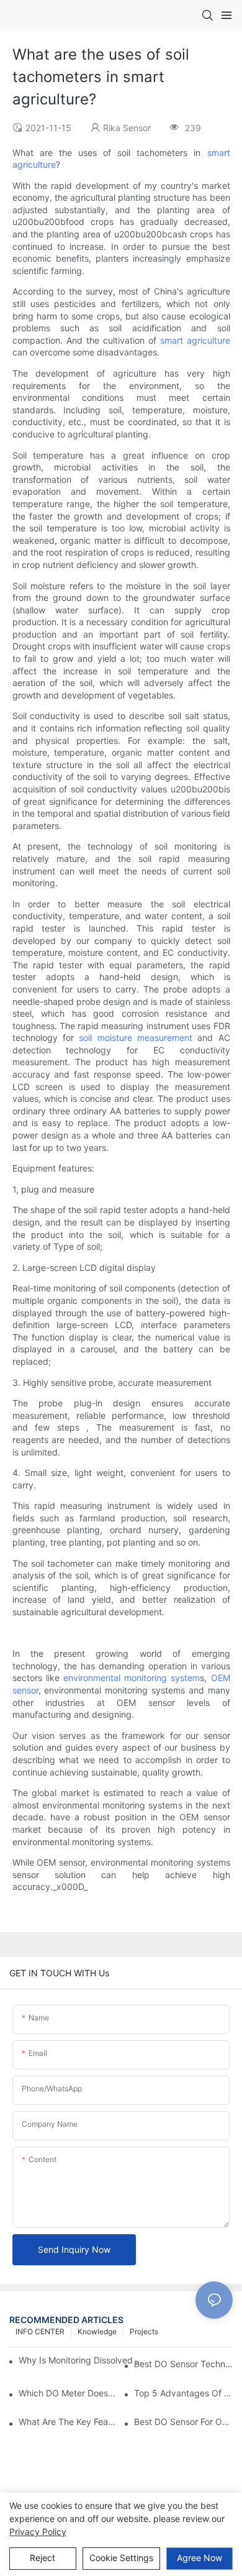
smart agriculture (195, 340)
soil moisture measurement (136, 1038)
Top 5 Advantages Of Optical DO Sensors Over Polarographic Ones (183, 2393)
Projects (144, 2331)
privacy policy (38, 2532)
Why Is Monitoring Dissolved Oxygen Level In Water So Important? (83, 2360)
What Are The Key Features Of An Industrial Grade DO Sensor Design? (68, 2422)
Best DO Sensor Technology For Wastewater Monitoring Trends (183, 2364)
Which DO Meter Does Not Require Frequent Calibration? (68, 2393)
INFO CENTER (40, 2331)
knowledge (97, 2331)
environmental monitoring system (132, 1678)
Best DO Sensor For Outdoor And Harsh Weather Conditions (183, 2422)
